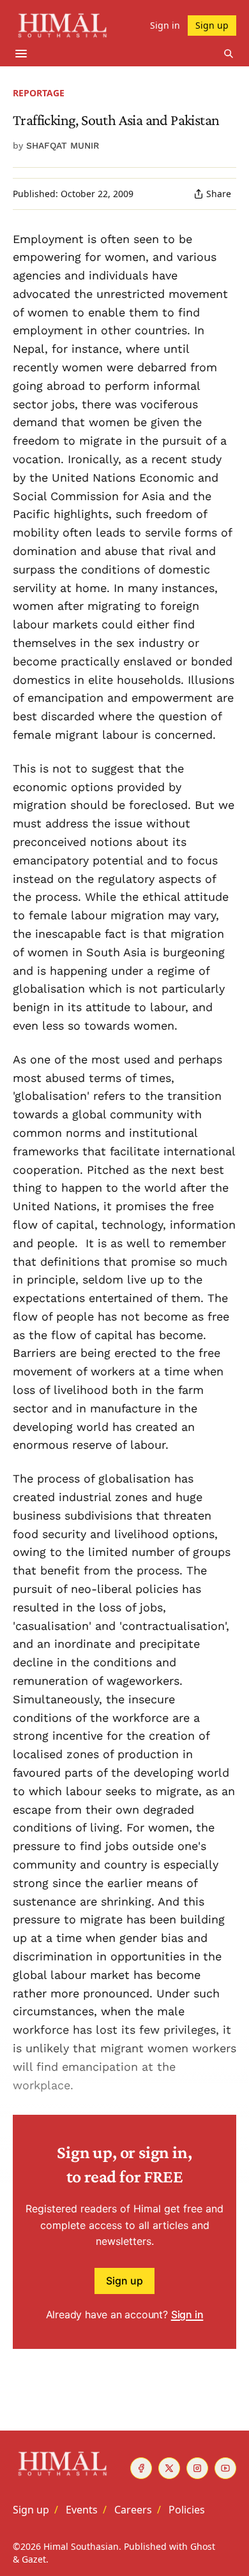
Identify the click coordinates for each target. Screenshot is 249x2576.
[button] (31, 2510)
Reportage (39, 93)
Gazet (34, 2559)
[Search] (229, 54)
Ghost (203, 2546)
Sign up (124, 2281)
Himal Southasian (81, 2546)
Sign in (187, 2314)
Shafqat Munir (63, 145)
